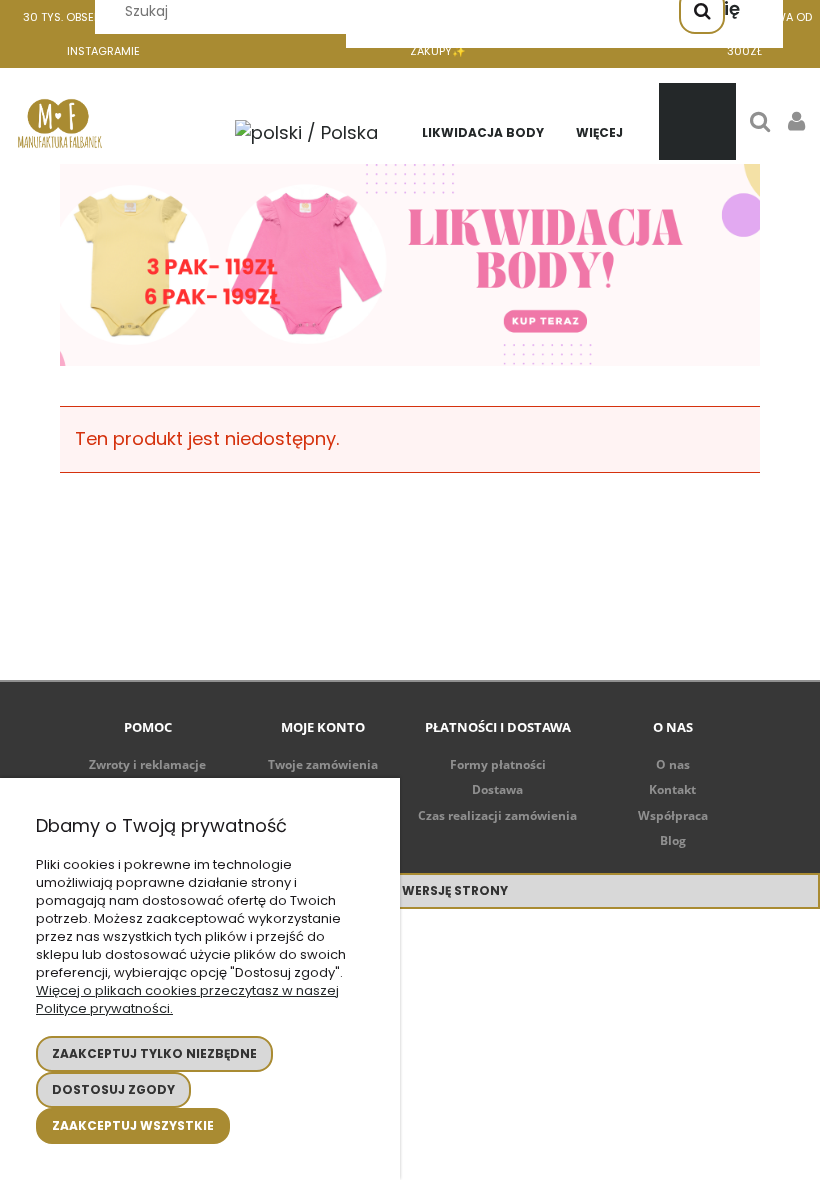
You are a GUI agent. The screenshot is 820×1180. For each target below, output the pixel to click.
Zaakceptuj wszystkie (133, 1125)
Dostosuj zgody (113, 1089)
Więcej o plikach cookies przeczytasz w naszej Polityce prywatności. (187, 999)
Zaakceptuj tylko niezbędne (154, 1053)
